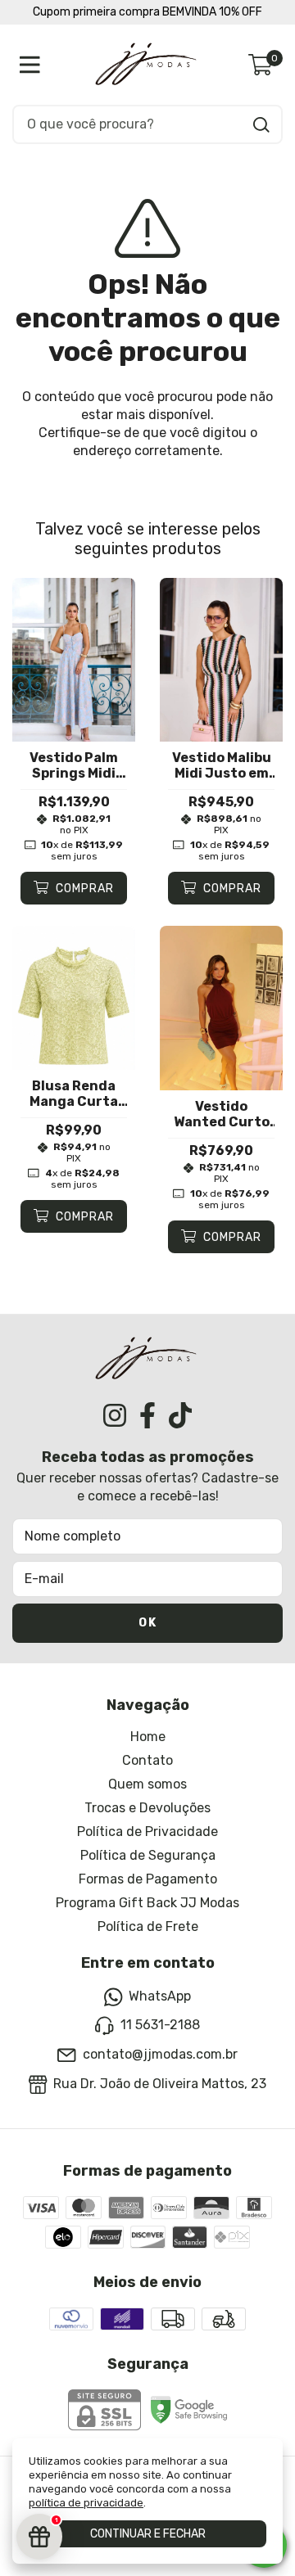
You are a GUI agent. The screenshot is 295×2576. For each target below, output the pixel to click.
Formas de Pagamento (148, 1879)
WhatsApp (160, 1996)
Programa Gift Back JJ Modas (147, 1903)
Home (148, 1737)
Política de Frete (148, 1926)
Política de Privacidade (147, 1832)
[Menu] (33, 65)
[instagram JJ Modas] (115, 1415)
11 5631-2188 (160, 2026)
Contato (147, 1760)
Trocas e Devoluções (147, 1808)
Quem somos (147, 1784)
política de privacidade (86, 2503)
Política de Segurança (148, 1855)
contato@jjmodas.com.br (160, 2054)
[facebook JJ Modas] (147, 1415)
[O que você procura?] (261, 125)
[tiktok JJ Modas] (180, 1415)
